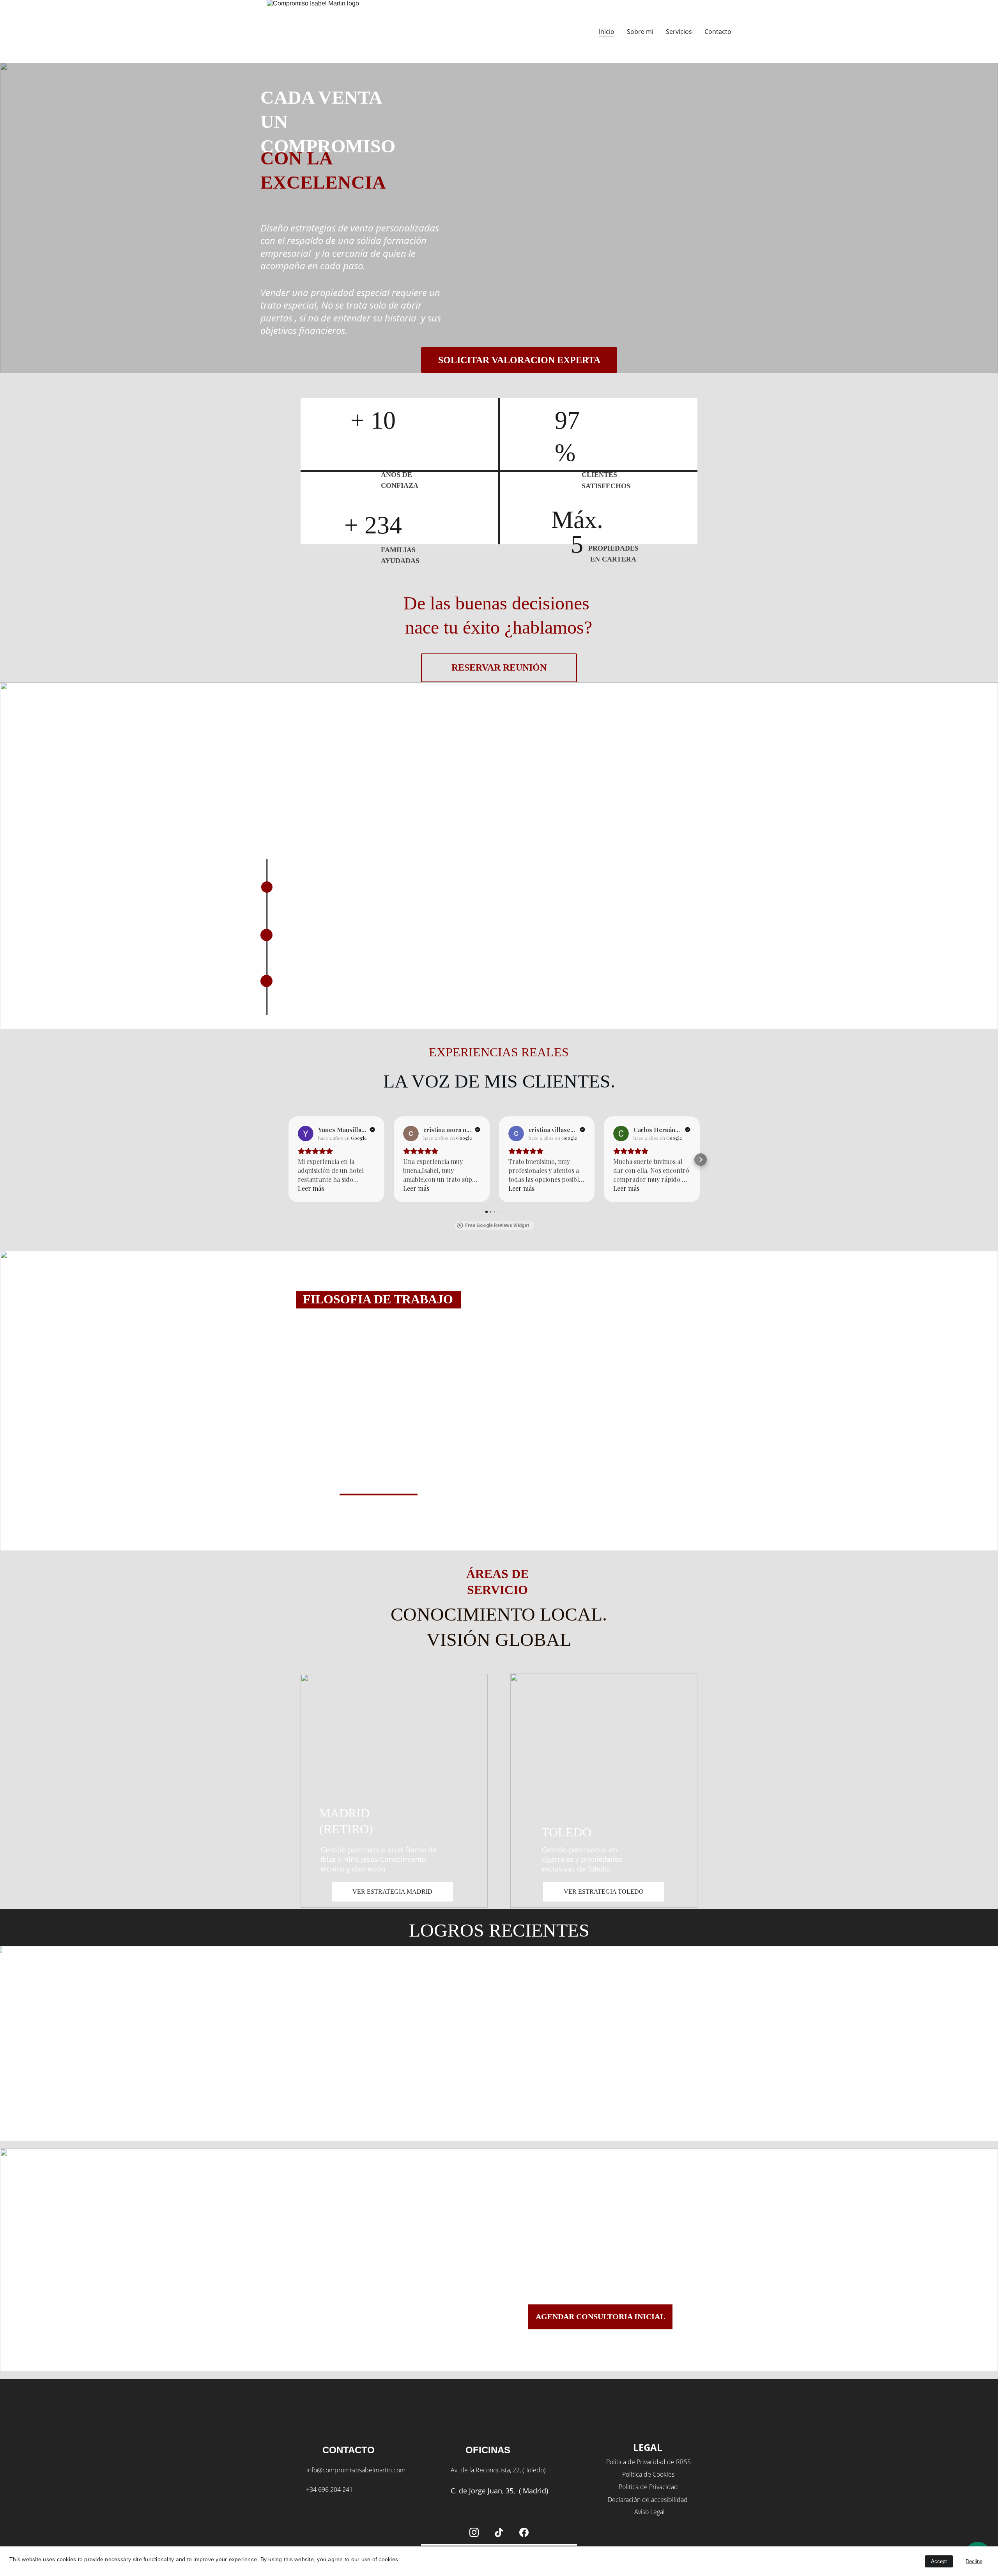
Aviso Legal (649, 2512)
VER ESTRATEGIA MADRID (392, 1892)
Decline (974, 2561)
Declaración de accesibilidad (648, 2500)
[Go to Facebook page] (524, 2532)
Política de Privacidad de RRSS (648, 2462)
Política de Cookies (648, 2474)
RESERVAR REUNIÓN (499, 667)
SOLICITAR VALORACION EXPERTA (519, 360)
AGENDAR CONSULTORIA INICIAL (600, 2316)
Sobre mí (640, 32)
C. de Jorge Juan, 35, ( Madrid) (499, 2491)
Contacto (718, 32)
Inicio (607, 32)
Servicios (679, 32)
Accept (939, 2561)
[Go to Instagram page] (474, 2532)
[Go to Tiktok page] (499, 2532)
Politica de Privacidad (648, 2487)
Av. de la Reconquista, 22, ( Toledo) (498, 2470)
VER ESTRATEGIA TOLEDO (604, 1892)
